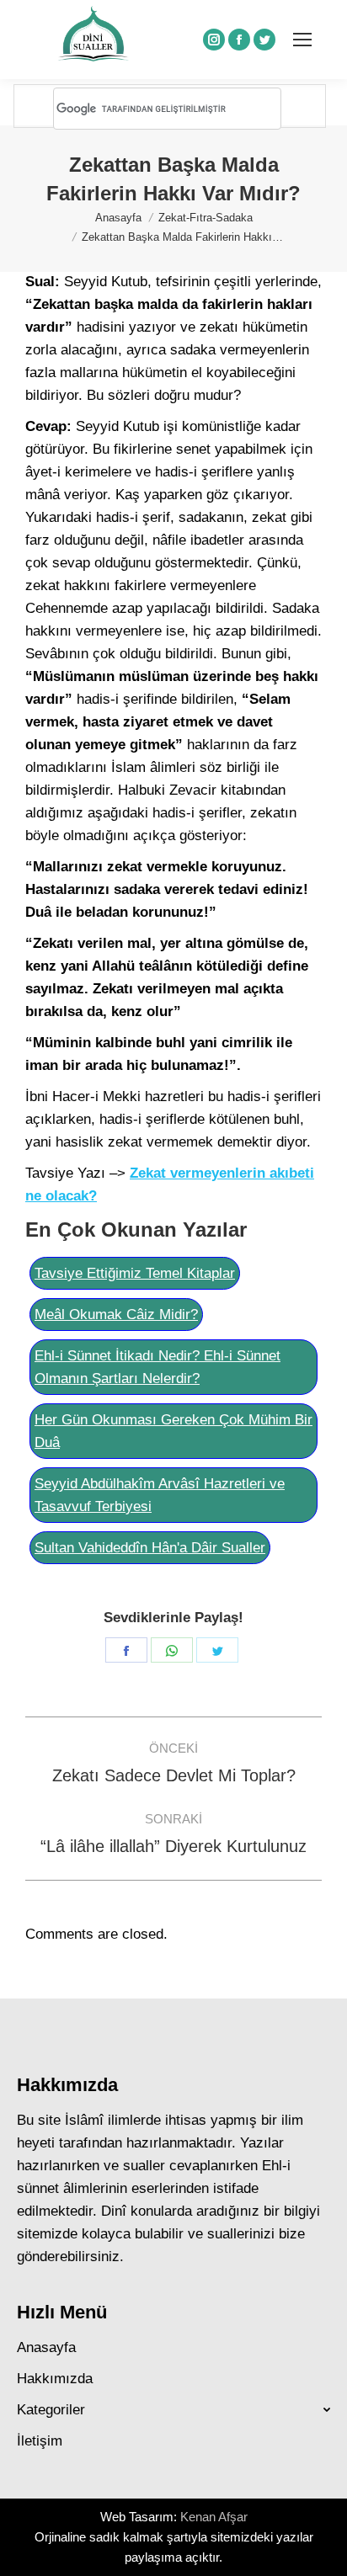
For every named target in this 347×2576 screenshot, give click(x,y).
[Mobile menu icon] (302, 40)
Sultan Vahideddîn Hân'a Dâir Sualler (150, 1548)
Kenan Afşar (214, 2517)
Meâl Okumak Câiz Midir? (116, 1315)
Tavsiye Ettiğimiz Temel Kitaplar (135, 1273)
